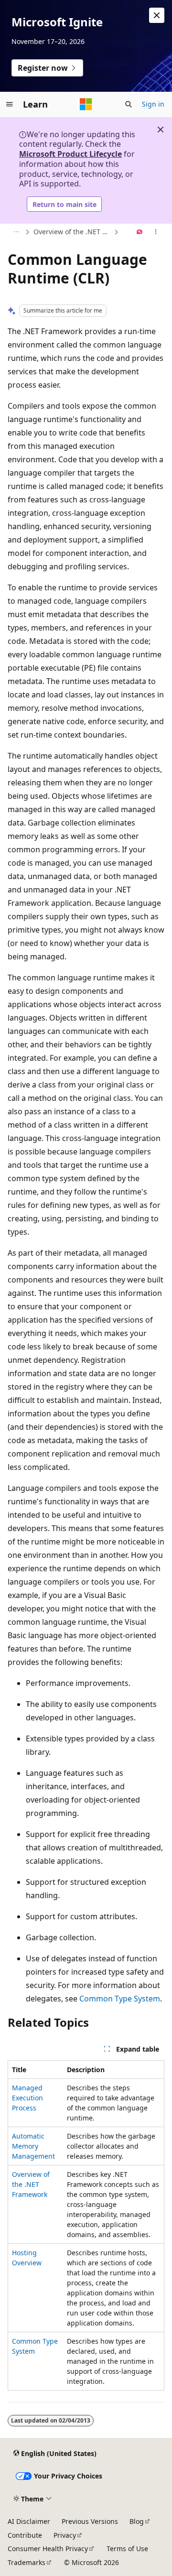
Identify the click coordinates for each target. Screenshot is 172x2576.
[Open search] (129, 104)
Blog (137, 2521)
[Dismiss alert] (157, 15)
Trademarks (27, 2562)
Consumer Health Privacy (48, 2549)
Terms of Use (127, 2549)
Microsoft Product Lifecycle (70, 154)
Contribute (25, 2535)
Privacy (65, 2535)
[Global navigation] (10, 104)
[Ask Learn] (140, 232)
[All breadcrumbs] (16, 232)
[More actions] (156, 232)
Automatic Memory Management (33, 2146)
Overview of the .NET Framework (73, 232)
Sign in (153, 104)
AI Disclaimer (29, 2521)
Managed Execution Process (27, 2098)
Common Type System (120, 1999)
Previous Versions (90, 2521)
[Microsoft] (86, 104)
